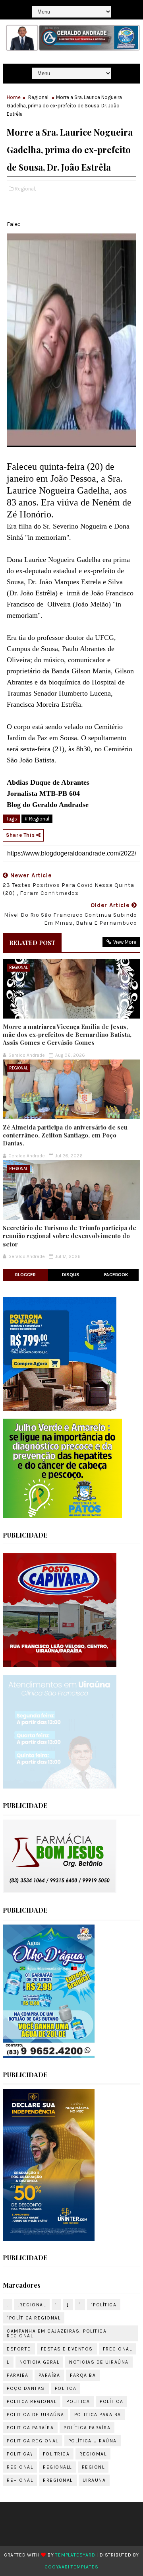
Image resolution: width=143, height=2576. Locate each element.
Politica (78, 2401)
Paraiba (18, 2375)
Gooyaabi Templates (71, 2567)
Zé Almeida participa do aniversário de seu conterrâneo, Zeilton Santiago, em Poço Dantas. (65, 1135)
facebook (116, 1275)
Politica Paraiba (98, 2415)
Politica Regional (33, 2441)
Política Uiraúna (93, 2441)
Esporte (19, 2349)
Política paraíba (87, 2428)
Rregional (58, 2480)
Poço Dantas (26, 2388)
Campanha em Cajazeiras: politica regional (57, 2333)
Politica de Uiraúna (36, 2415)
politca (66, 2388)
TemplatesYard (75, 2555)
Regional (38, 97)
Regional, (25, 189)
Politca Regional (32, 2401)
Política (111, 2401)
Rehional (20, 2480)
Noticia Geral (40, 2362)
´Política (104, 2305)
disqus (71, 1275)
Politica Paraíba (30, 2428)
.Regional (32, 2305)
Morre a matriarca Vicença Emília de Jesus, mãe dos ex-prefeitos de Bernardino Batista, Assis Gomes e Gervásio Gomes (67, 1035)
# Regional (37, 819)
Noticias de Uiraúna (99, 2362)
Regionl (93, 2467)
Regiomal (93, 2454)
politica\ (20, 2454)
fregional (118, 2349)
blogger (25, 1275)
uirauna (94, 2480)
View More (125, 942)
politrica (56, 2454)
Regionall (57, 2467)
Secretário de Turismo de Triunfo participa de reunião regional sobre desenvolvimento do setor (70, 1236)
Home (14, 97)
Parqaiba (83, 2375)
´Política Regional (34, 2318)
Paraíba (49, 2375)
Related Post (32, 943)
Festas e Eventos (67, 2349)
